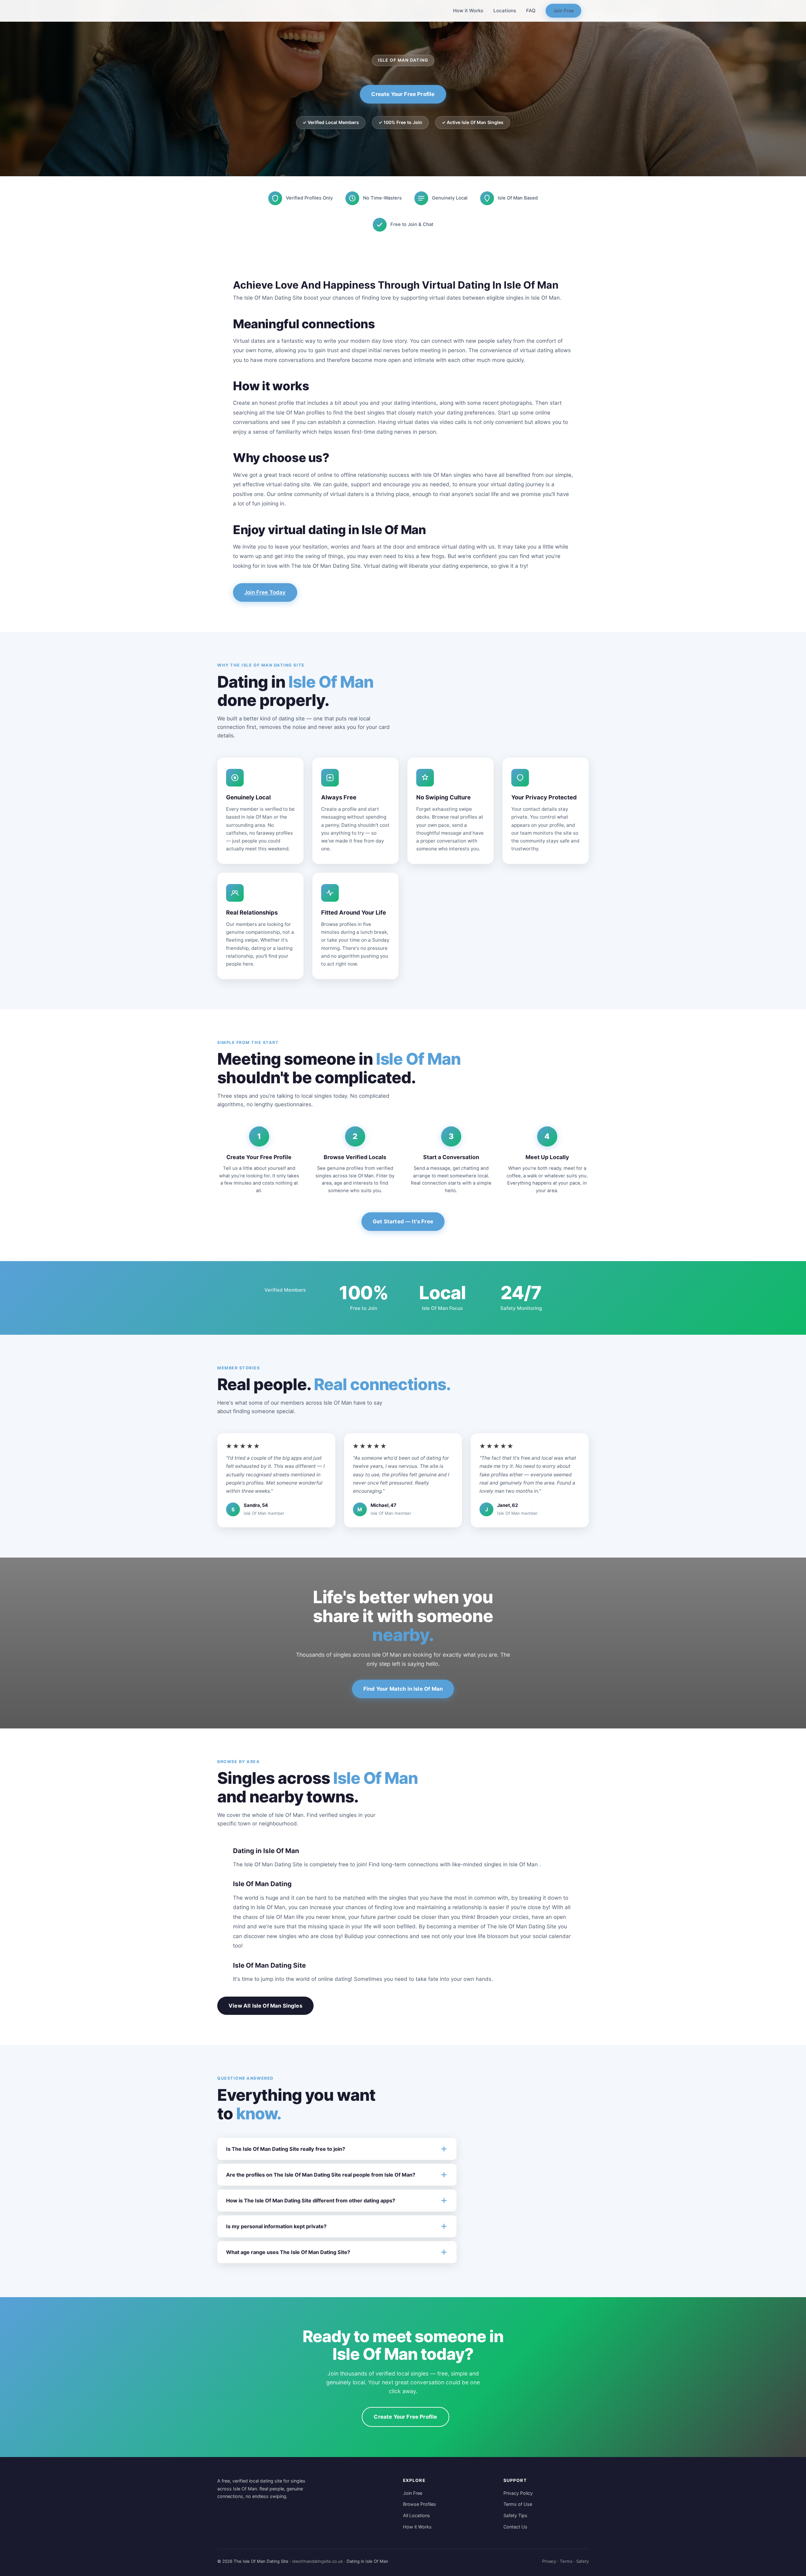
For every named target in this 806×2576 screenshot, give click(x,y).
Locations (505, 11)
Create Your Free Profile (403, 94)
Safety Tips (515, 2515)
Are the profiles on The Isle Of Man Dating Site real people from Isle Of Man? (321, 2175)
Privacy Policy (518, 2493)
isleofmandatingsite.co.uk (318, 2561)
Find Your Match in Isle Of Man (403, 1689)
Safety (582, 2561)
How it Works (468, 11)
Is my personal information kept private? (276, 2226)
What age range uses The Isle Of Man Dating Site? (288, 2252)
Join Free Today (265, 592)
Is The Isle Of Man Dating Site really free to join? (286, 2149)
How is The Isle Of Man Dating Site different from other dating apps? (311, 2201)
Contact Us (515, 2527)
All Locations (417, 2515)
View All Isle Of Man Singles (265, 2006)
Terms (566, 2561)
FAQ (531, 11)
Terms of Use (518, 2504)
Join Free (563, 11)
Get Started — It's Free (403, 1221)
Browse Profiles (420, 2504)
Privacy (549, 2561)
